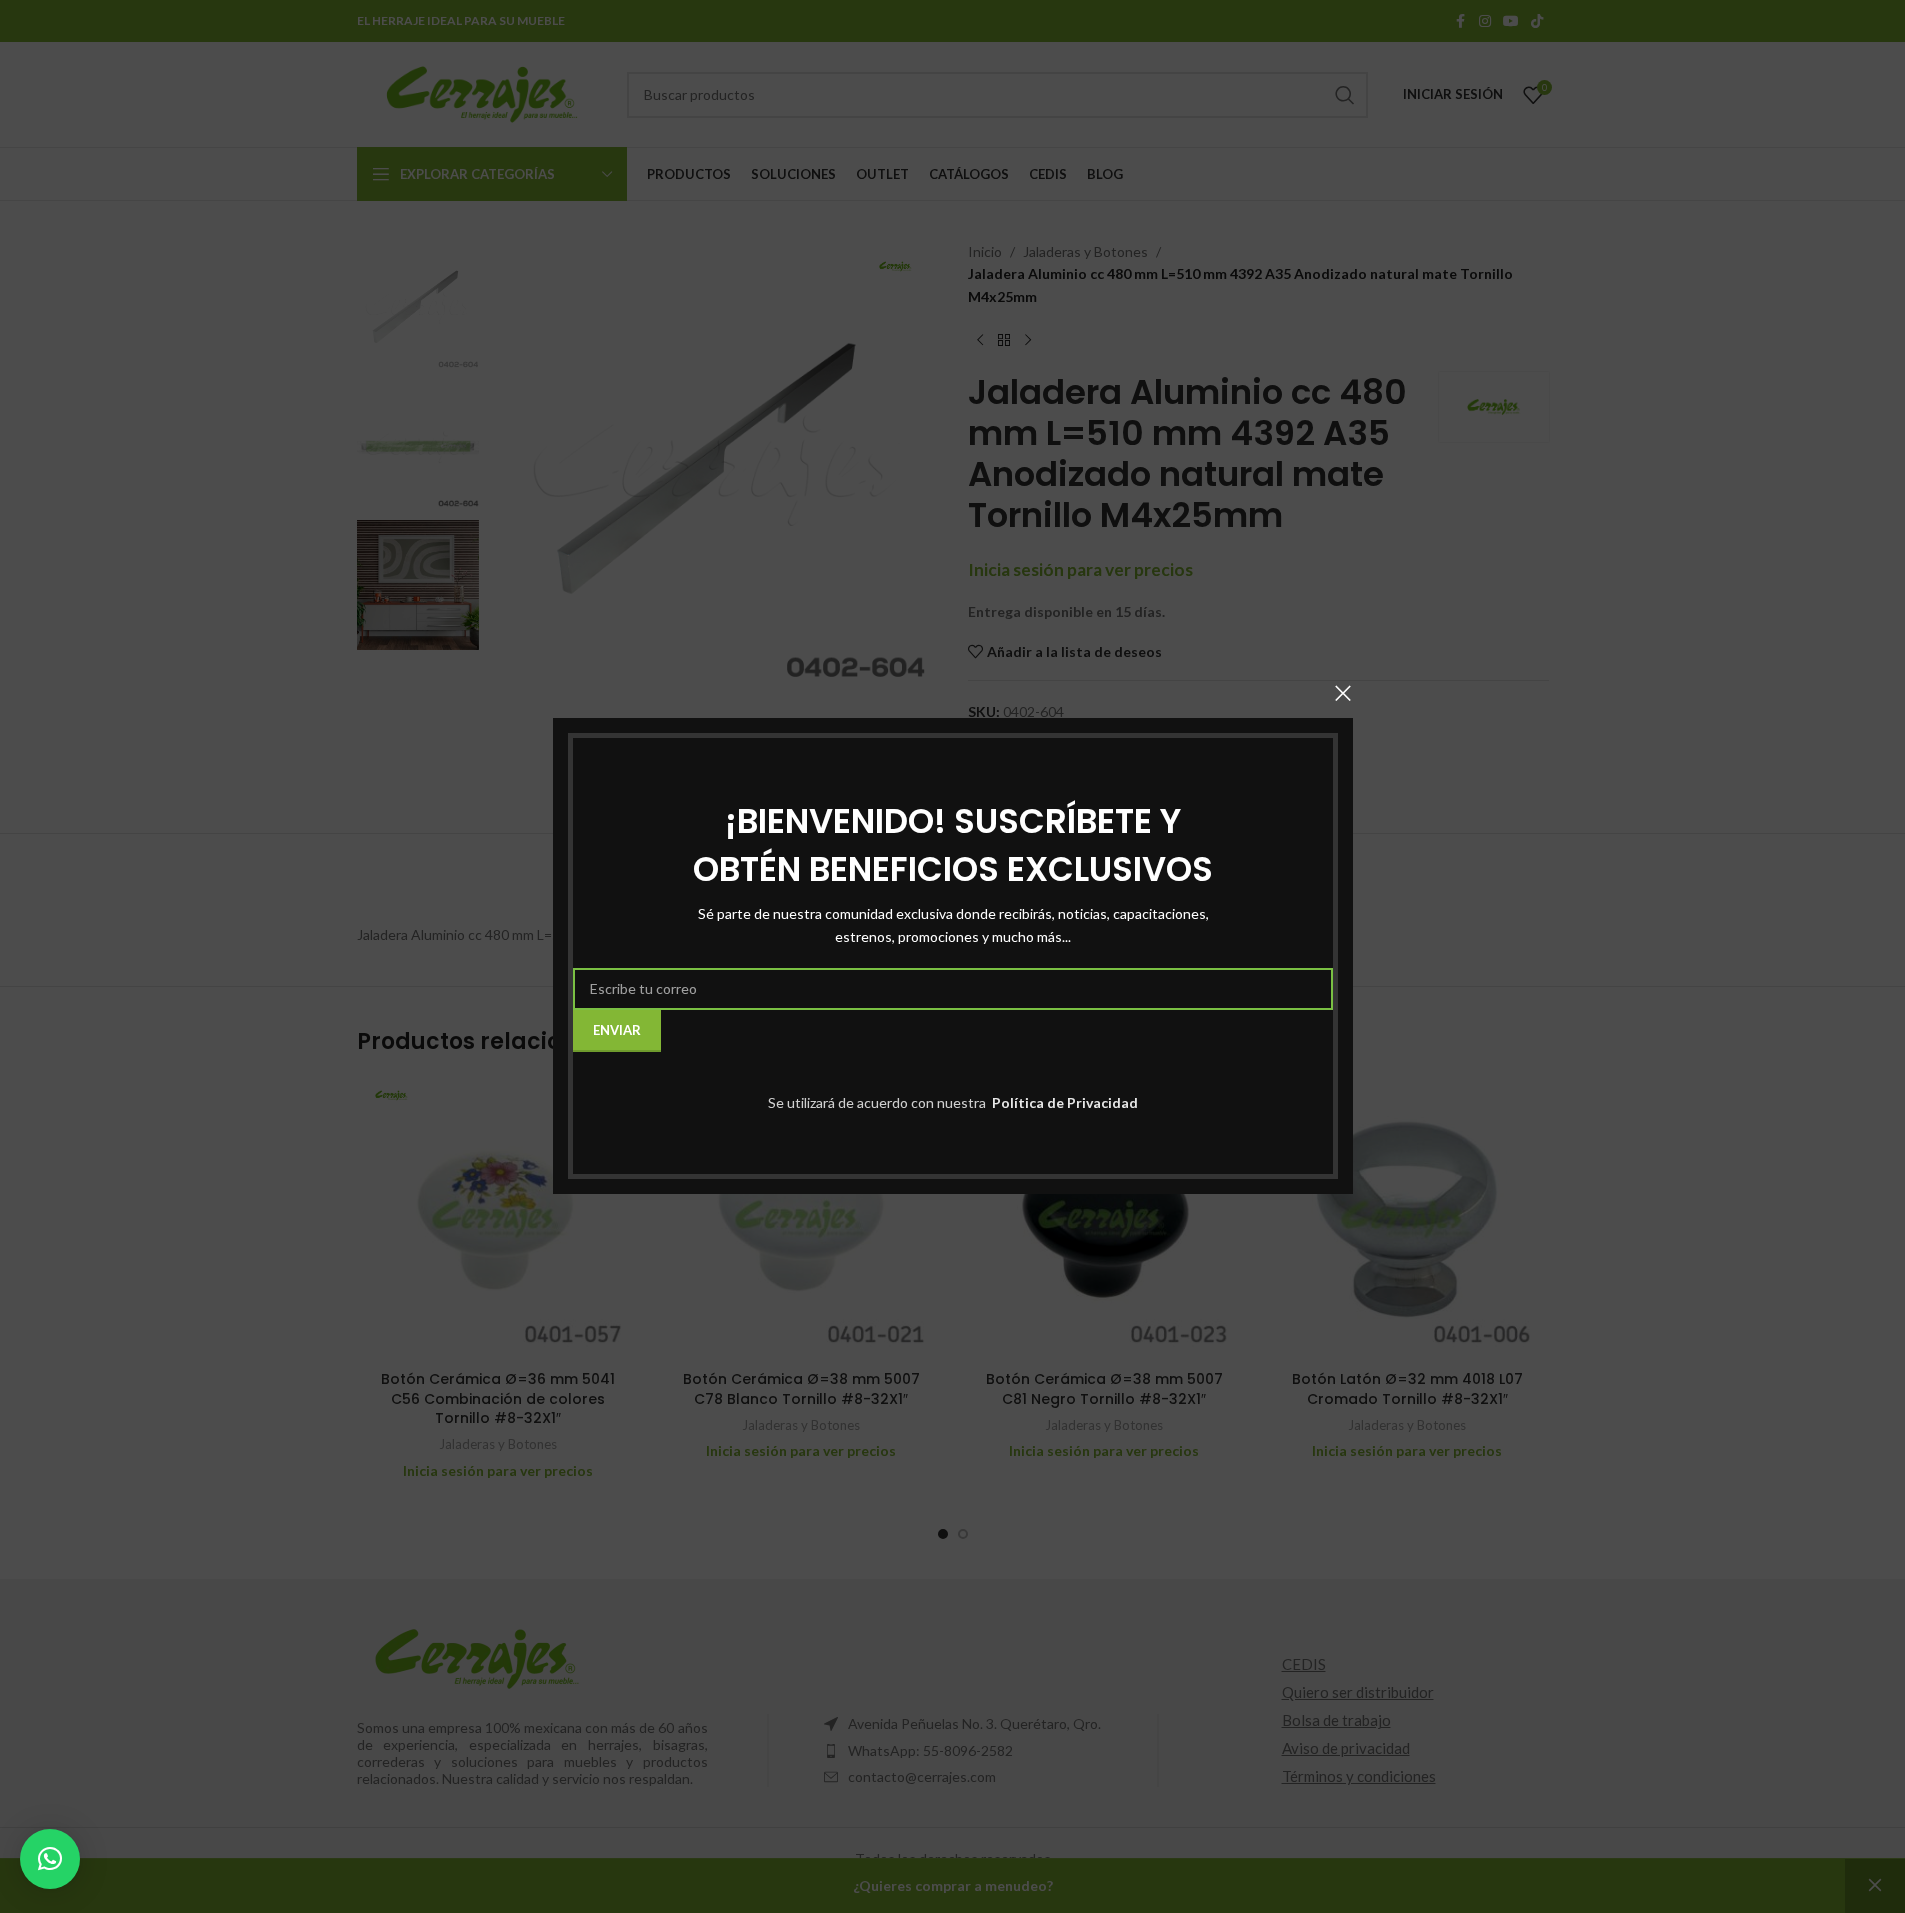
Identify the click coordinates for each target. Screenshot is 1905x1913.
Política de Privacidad (1063, 1102)
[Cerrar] (1343, 693)
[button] (50, 1859)
